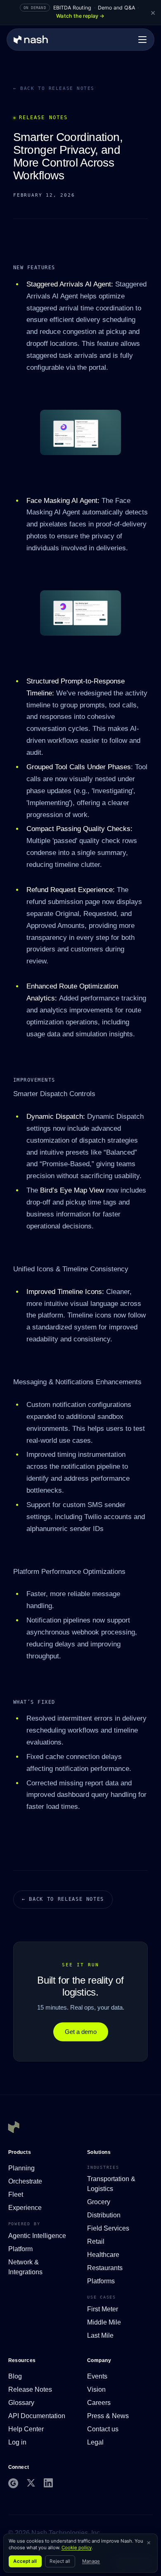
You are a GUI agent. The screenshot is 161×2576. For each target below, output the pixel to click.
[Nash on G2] (13, 2483)
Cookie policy (77, 2548)
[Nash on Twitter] (31, 2483)
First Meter (103, 2309)
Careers (99, 2403)
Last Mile (100, 2335)
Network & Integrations (25, 2267)
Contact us (103, 2429)
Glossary (21, 2403)
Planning (21, 2168)
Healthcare (103, 2255)
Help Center (26, 2429)
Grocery (99, 2202)
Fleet (16, 2194)
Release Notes (30, 2389)
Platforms (101, 2281)
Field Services (108, 2228)
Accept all (25, 2561)
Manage (91, 2561)
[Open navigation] (142, 40)
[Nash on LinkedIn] (48, 2483)
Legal (95, 2442)
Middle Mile (104, 2322)
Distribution (104, 2215)
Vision (96, 2389)
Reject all (60, 2561)
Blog (15, 2376)
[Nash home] (31, 40)
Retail (96, 2241)
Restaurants (105, 2268)
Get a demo (81, 2032)
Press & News (108, 2416)
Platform (20, 2249)
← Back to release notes (54, 88)
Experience (25, 2208)
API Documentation (37, 2416)
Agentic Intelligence (37, 2236)
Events (97, 2376)
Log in (17, 2442)
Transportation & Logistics (111, 2184)
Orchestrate (25, 2181)
